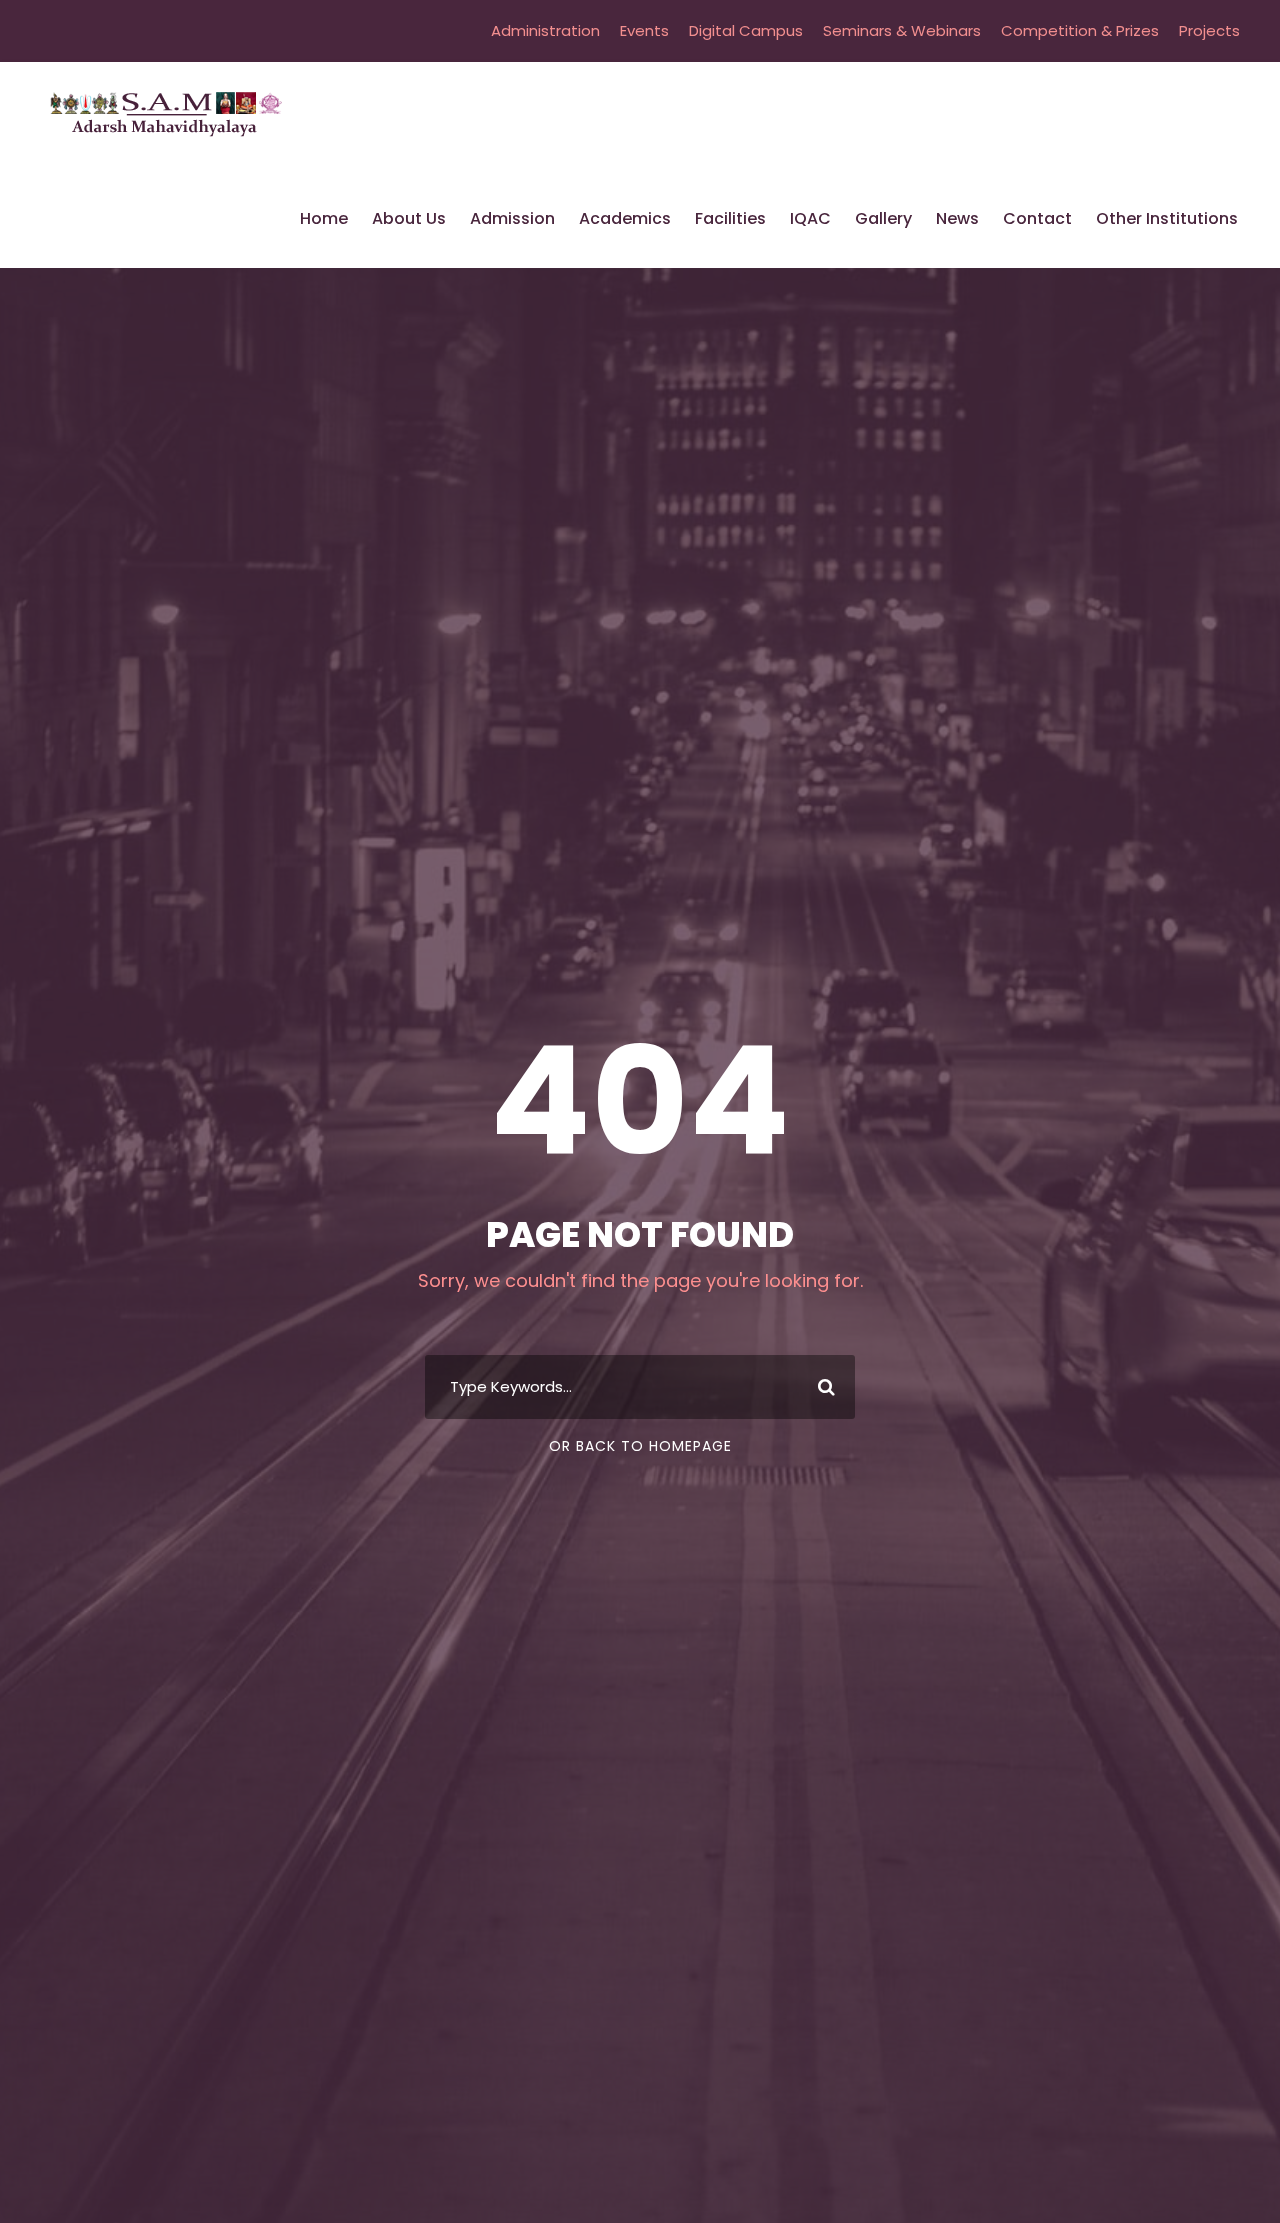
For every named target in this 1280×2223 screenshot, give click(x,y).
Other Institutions (1167, 218)
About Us (409, 218)
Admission (512, 218)
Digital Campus (746, 30)
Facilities (730, 218)
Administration (545, 30)
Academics (625, 218)
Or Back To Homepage (640, 1446)
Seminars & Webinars (902, 30)
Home (324, 218)
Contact (1037, 218)
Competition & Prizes (1080, 30)
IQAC (810, 218)
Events (644, 30)
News (957, 218)
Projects (1209, 30)
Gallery (883, 218)
